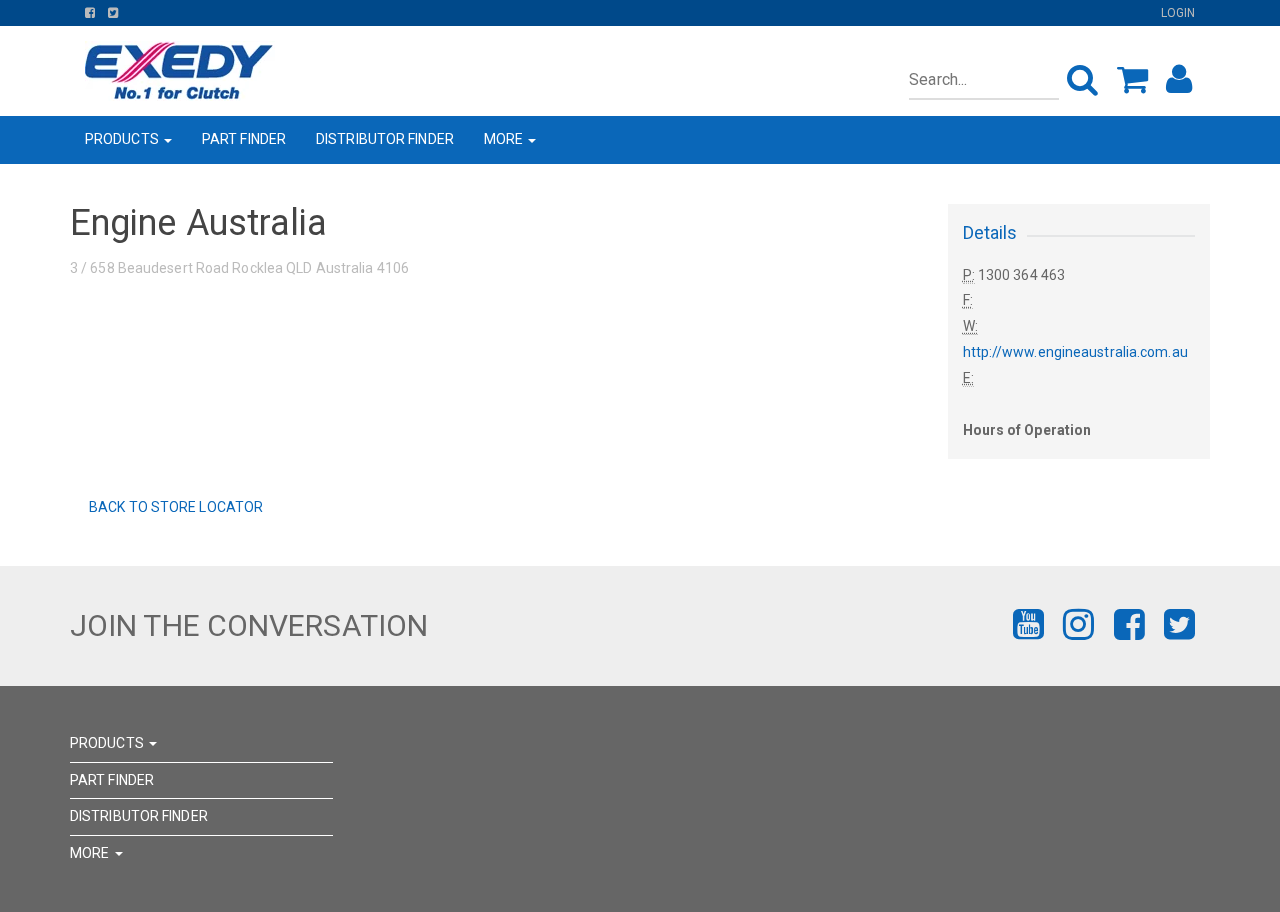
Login (1178, 13)
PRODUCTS (123, 139)
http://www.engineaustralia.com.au (1075, 352)
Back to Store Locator (174, 507)
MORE (505, 139)
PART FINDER (244, 139)
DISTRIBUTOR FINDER (385, 139)
